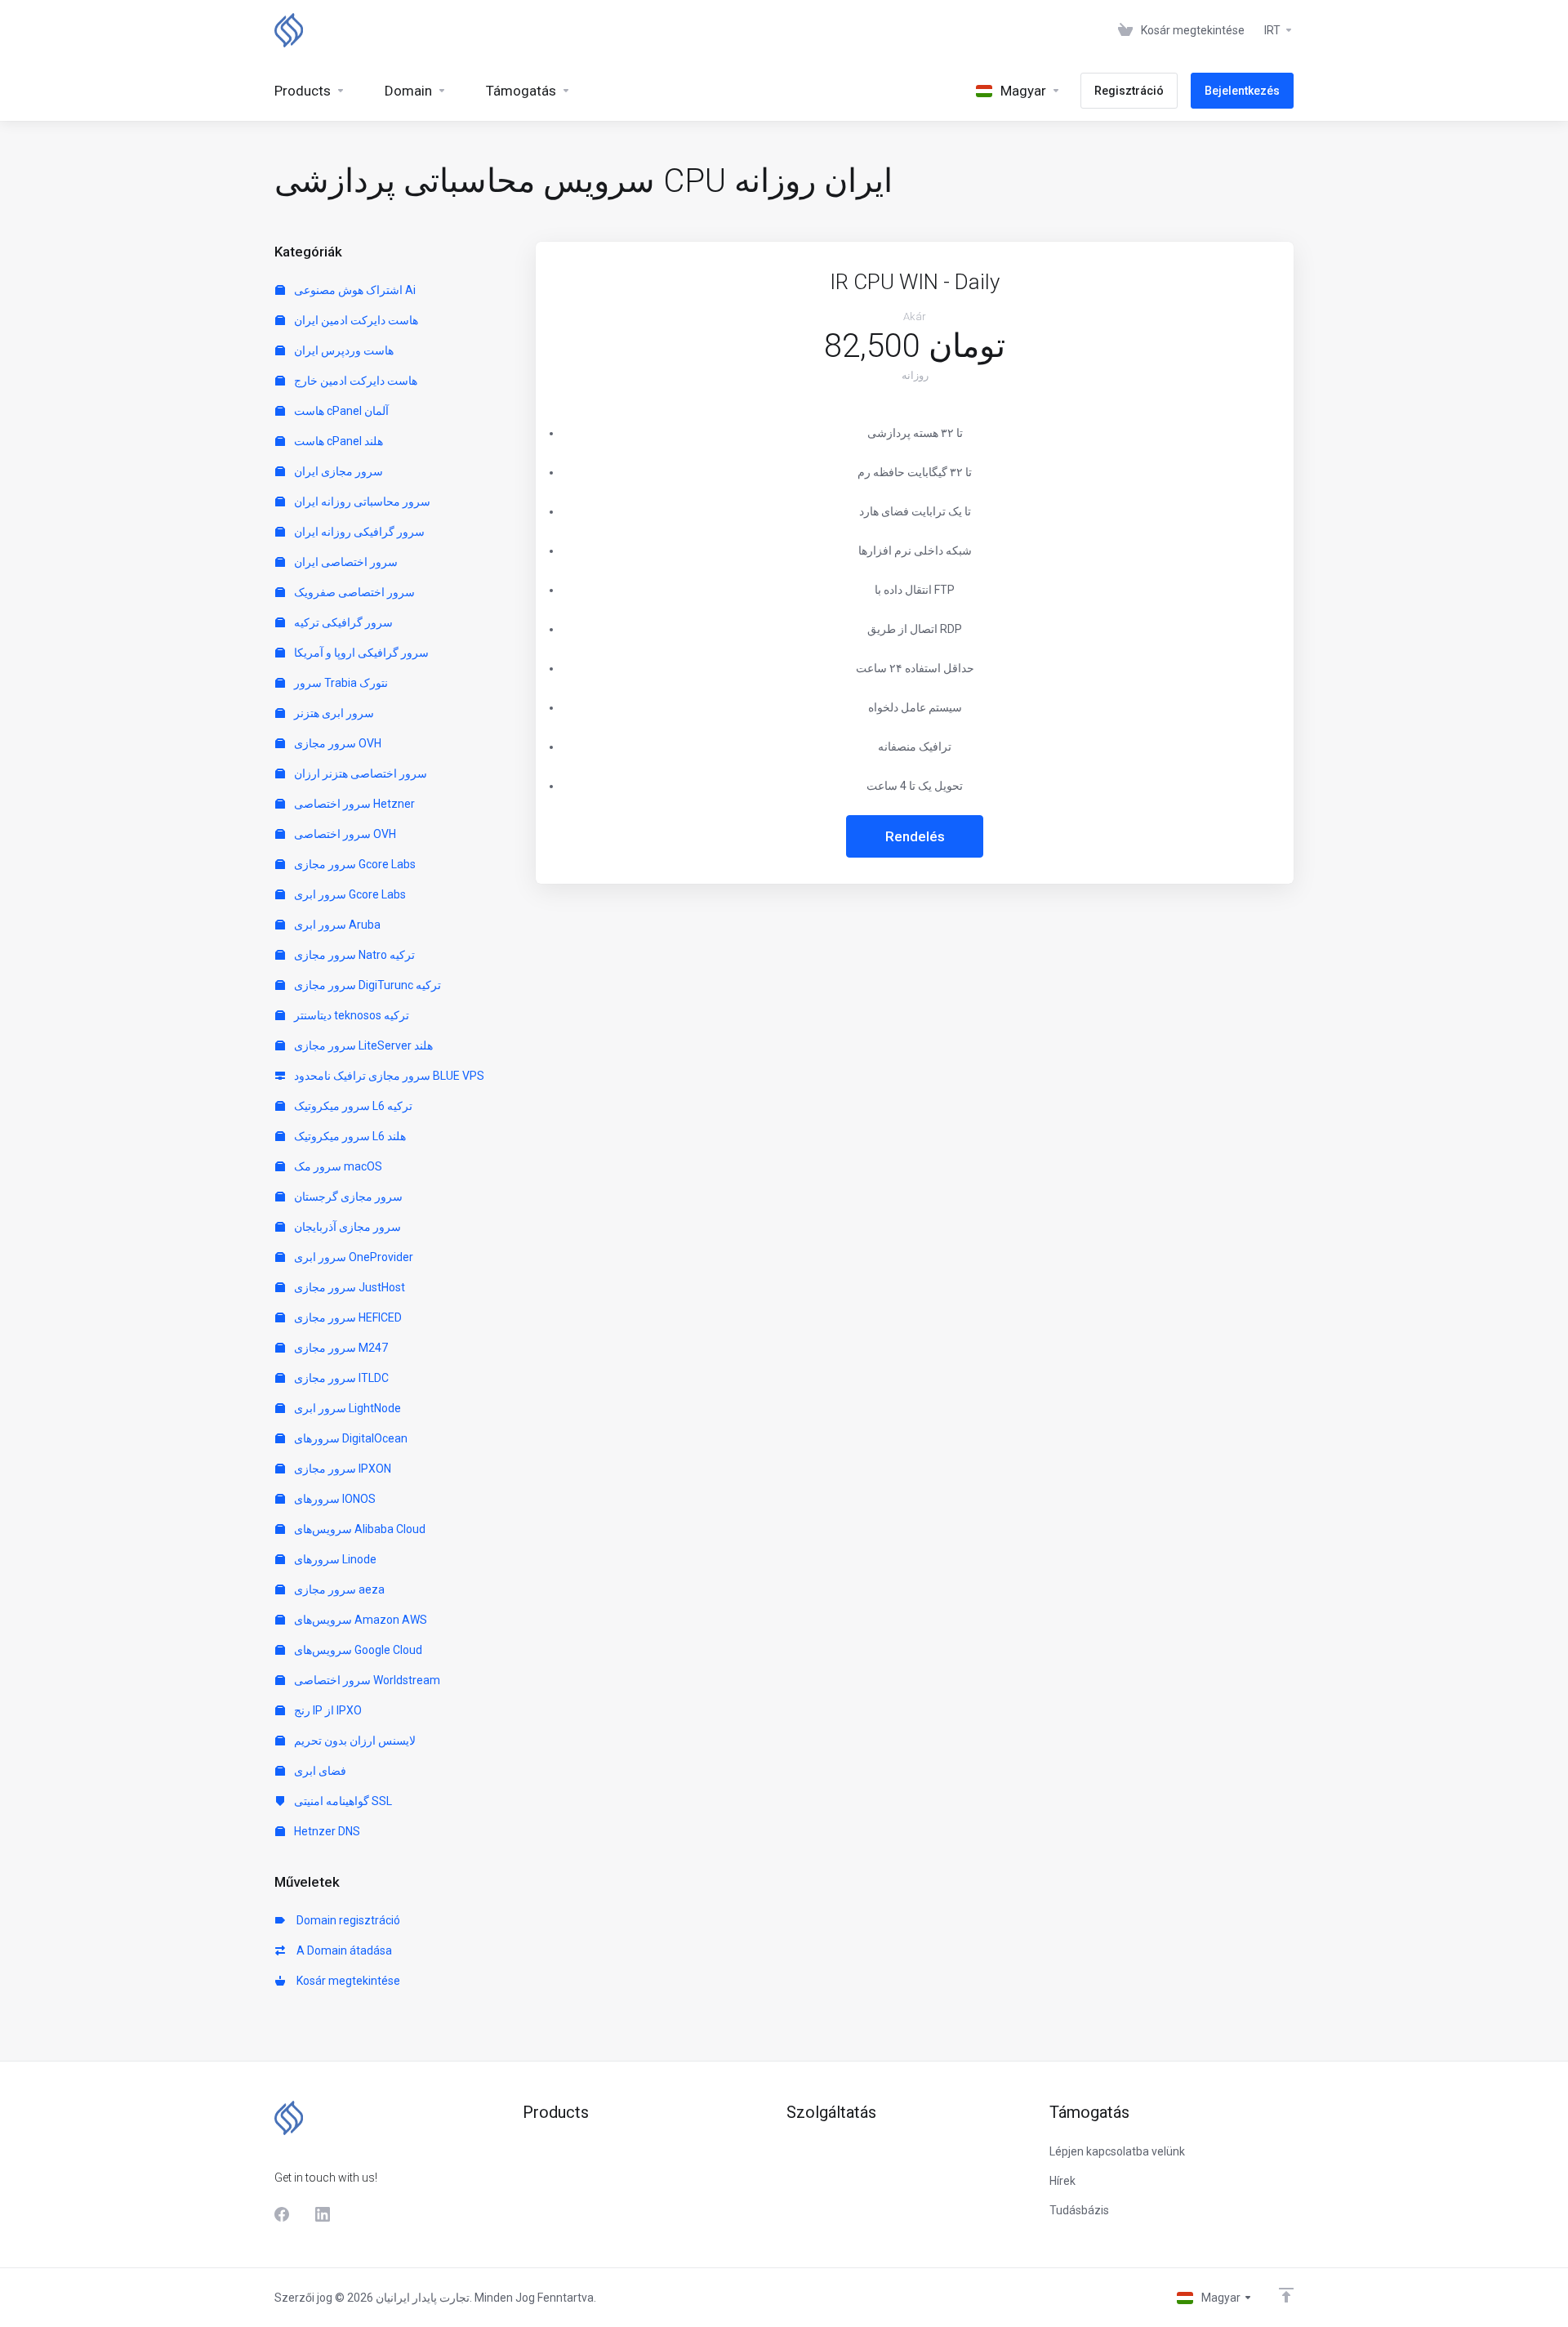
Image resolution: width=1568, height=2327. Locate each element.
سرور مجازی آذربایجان (346, 1227)
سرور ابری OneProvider (352, 1257)
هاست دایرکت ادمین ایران (355, 320)
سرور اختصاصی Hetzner (353, 804)
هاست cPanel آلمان (340, 411)
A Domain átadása (342, 1950)
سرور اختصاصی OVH (344, 834)
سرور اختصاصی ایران (345, 562)
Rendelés (915, 836)
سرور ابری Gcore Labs (349, 894)
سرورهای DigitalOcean (350, 1438)
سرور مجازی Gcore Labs (354, 864)
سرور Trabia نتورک (340, 683)
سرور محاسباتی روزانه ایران (361, 502)
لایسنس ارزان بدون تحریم (354, 1741)
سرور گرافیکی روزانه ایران (358, 532)
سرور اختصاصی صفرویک (353, 592)
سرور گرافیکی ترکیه (342, 622)
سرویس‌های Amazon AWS (359, 1620)
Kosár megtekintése (346, 1981)
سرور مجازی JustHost (348, 1287)
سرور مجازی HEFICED (347, 1317)
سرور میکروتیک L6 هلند (349, 1136)
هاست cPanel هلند (337, 441)
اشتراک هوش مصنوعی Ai (354, 290)
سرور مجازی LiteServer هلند (362, 1045)
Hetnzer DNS (326, 1831)
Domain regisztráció (346, 1920)
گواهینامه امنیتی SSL (342, 1801)
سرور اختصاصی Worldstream (366, 1680)
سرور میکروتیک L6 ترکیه (352, 1106)
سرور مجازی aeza (338, 1589)
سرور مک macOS (337, 1166)
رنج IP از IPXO (327, 1710)
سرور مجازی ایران (337, 471)
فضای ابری (319, 1771)
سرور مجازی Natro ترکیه (353, 955)
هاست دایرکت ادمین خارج (354, 381)
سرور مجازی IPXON (341, 1469)
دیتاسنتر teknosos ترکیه (350, 1015)
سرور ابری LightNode (346, 1408)
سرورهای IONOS (334, 1499)
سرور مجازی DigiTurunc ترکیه (366, 985)
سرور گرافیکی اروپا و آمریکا (360, 653)
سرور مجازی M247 (340, 1348)
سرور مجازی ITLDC (340, 1378)
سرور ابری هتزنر (333, 713)
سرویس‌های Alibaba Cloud (359, 1529)
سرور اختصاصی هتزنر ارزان (359, 773)
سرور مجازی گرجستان (347, 1197)
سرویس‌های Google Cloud (357, 1650)
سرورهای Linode (334, 1559)
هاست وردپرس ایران (343, 350)
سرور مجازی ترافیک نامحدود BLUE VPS (388, 1076)
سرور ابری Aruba (336, 925)
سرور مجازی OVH (336, 743)
